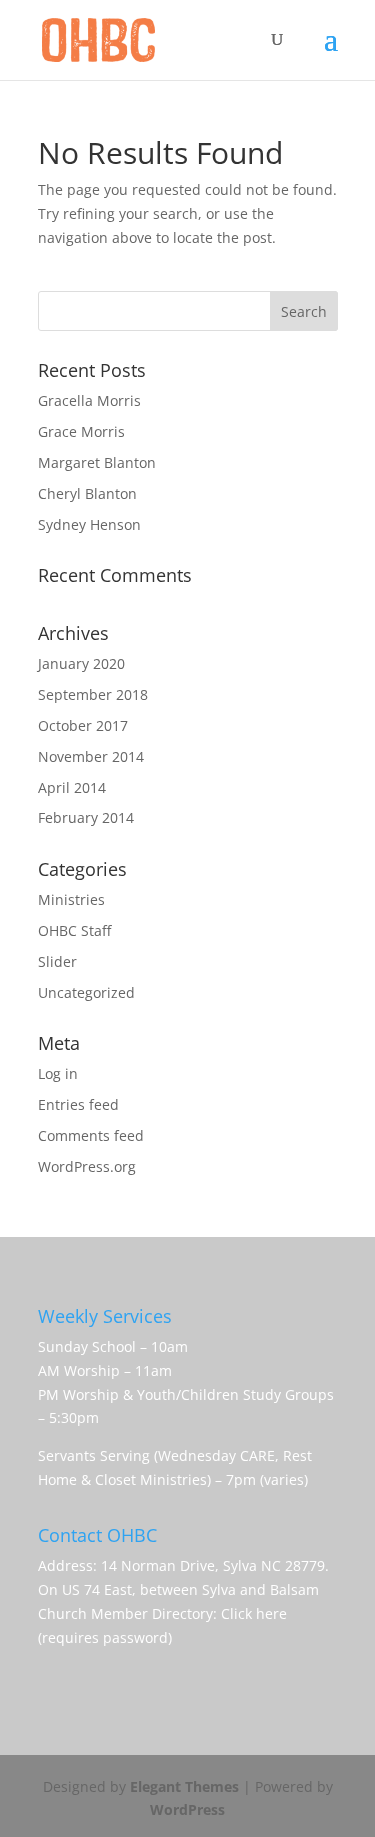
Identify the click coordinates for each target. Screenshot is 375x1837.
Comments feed (91, 1135)
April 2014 (72, 787)
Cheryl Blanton (87, 493)
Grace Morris (81, 431)
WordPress (187, 1809)
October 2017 (83, 725)
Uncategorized (86, 992)
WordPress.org (87, 1166)
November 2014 (91, 756)
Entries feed (78, 1104)
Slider (57, 961)
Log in (58, 1073)
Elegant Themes (184, 1786)
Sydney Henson (89, 524)
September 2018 (93, 694)
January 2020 (81, 663)
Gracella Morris (89, 400)
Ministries (71, 899)
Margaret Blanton (97, 462)
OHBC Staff (74, 930)
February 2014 (86, 817)
